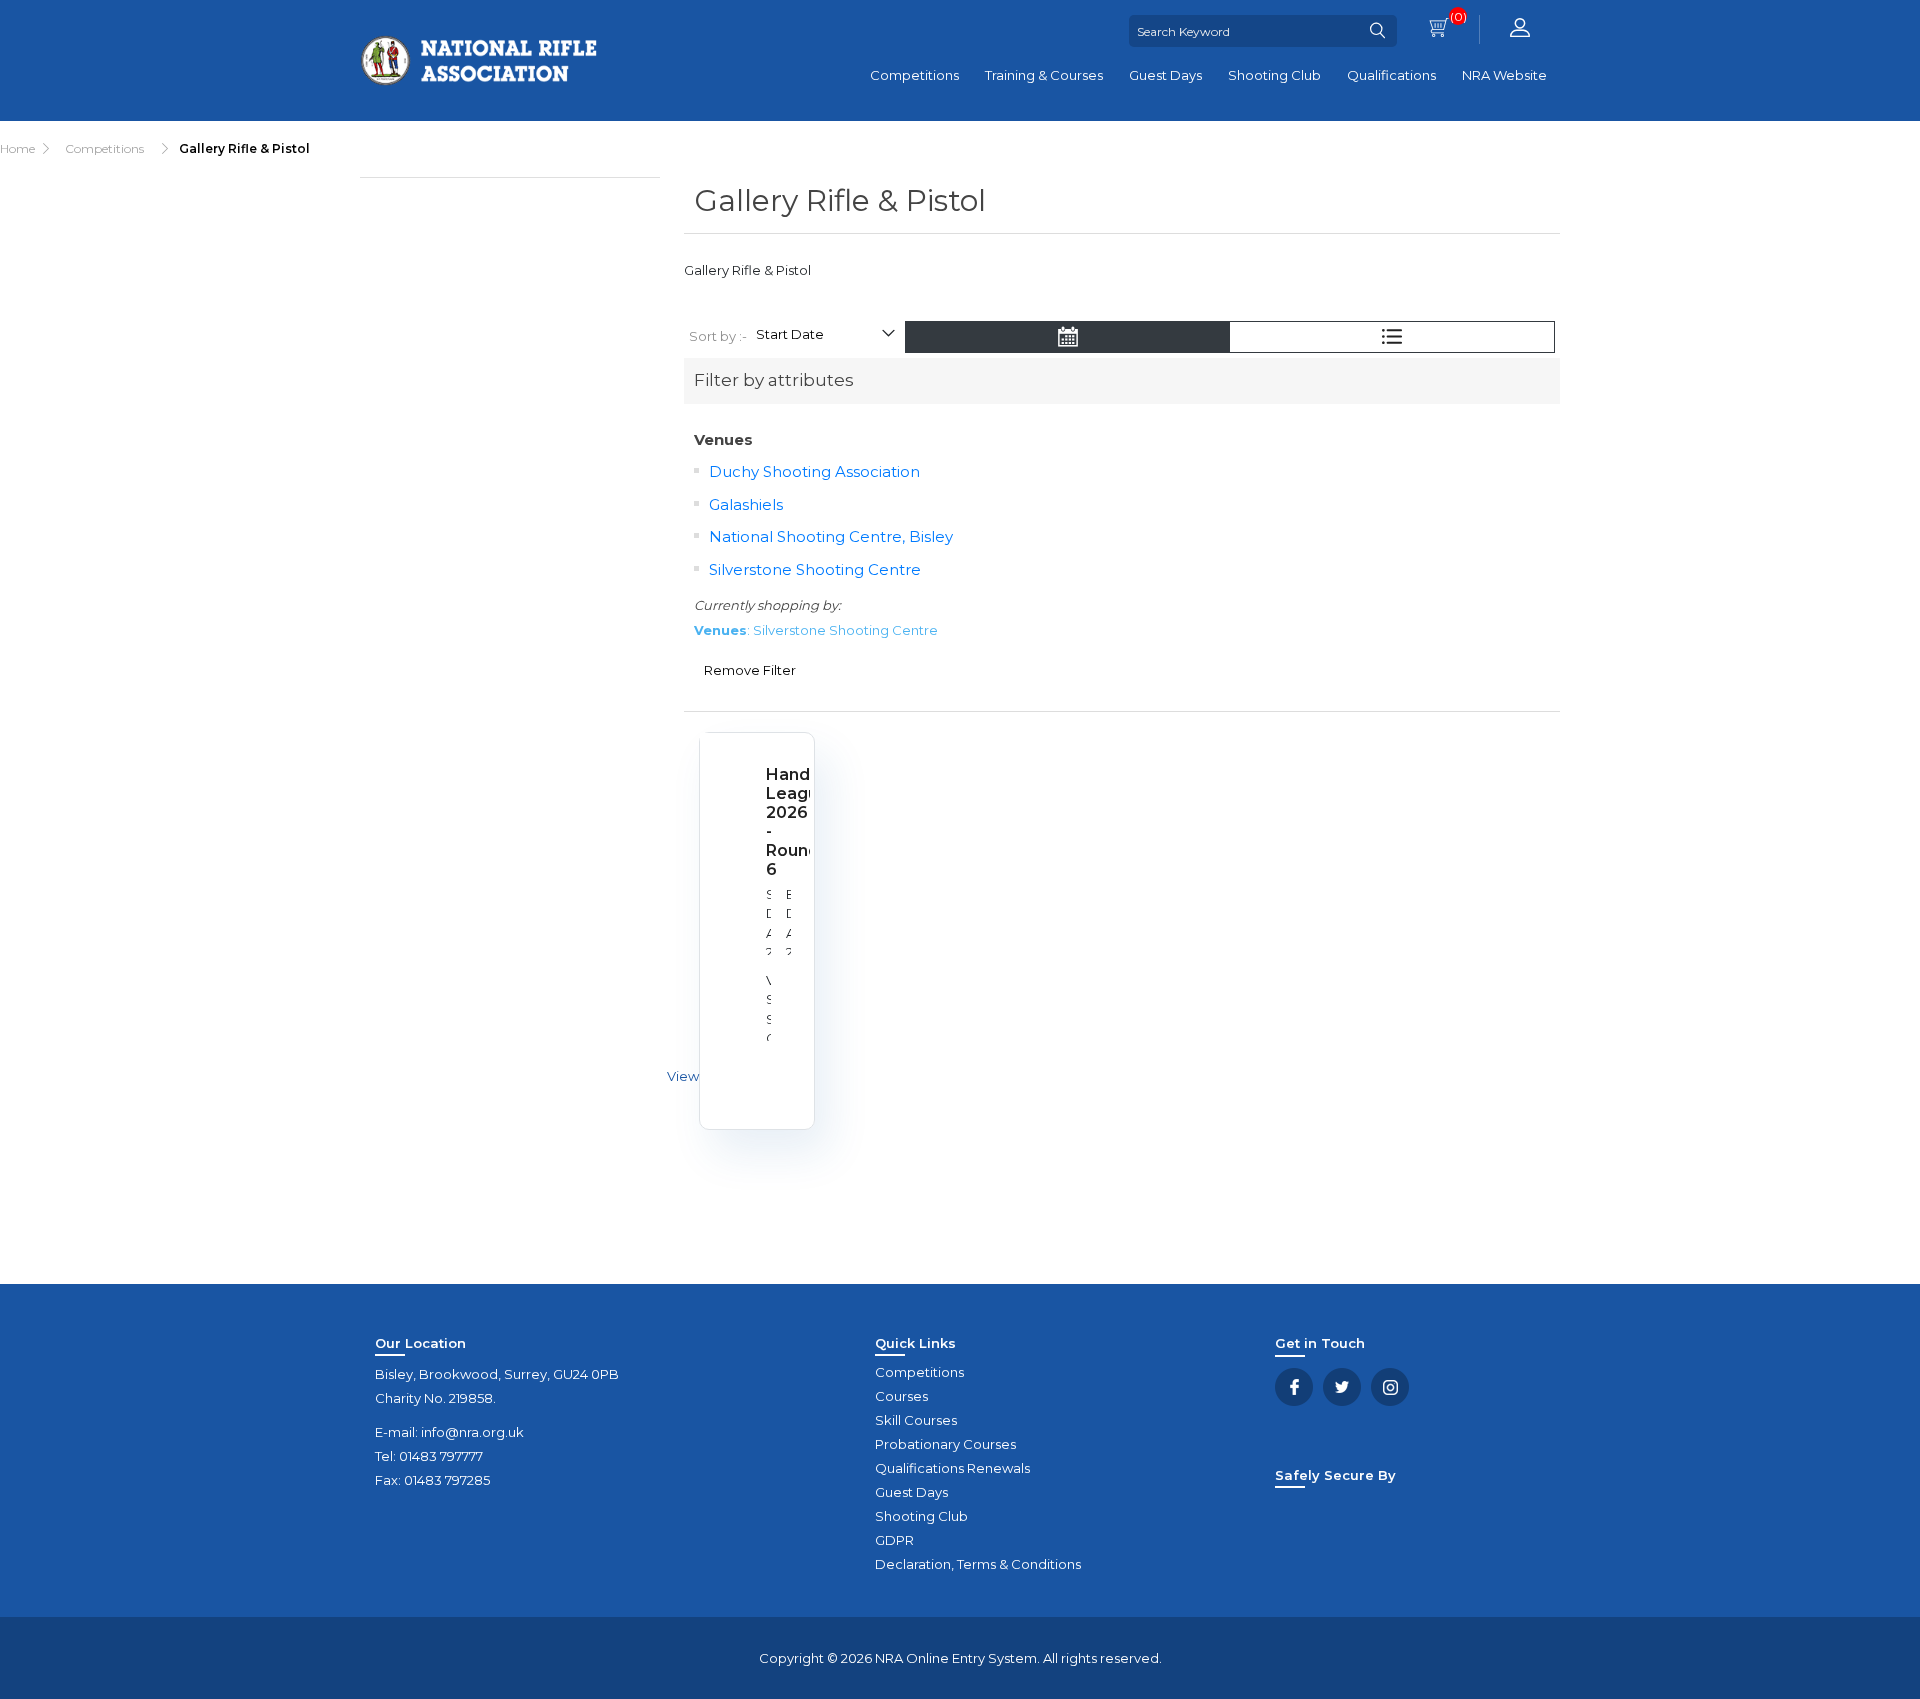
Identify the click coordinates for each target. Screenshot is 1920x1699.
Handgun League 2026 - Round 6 (780, 822)
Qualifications (1391, 75)
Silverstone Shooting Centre (815, 569)
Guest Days (1165, 75)
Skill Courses (916, 1420)
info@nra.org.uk (472, 1432)
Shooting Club (1274, 75)
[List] (1392, 339)
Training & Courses (1044, 75)
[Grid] (1068, 339)
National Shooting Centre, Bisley (831, 536)
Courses (901, 1396)
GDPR (894, 1540)
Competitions (914, 75)
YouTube (1390, 1387)
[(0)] (1439, 29)
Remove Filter (750, 670)
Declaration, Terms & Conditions (978, 1564)
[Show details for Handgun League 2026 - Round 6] (723, 756)
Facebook (1294, 1387)
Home (17, 148)
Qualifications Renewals (952, 1468)
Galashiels (746, 504)
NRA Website (1504, 75)
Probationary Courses (945, 1444)
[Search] (1377, 31)
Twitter (1342, 1387)
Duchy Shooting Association (814, 471)
